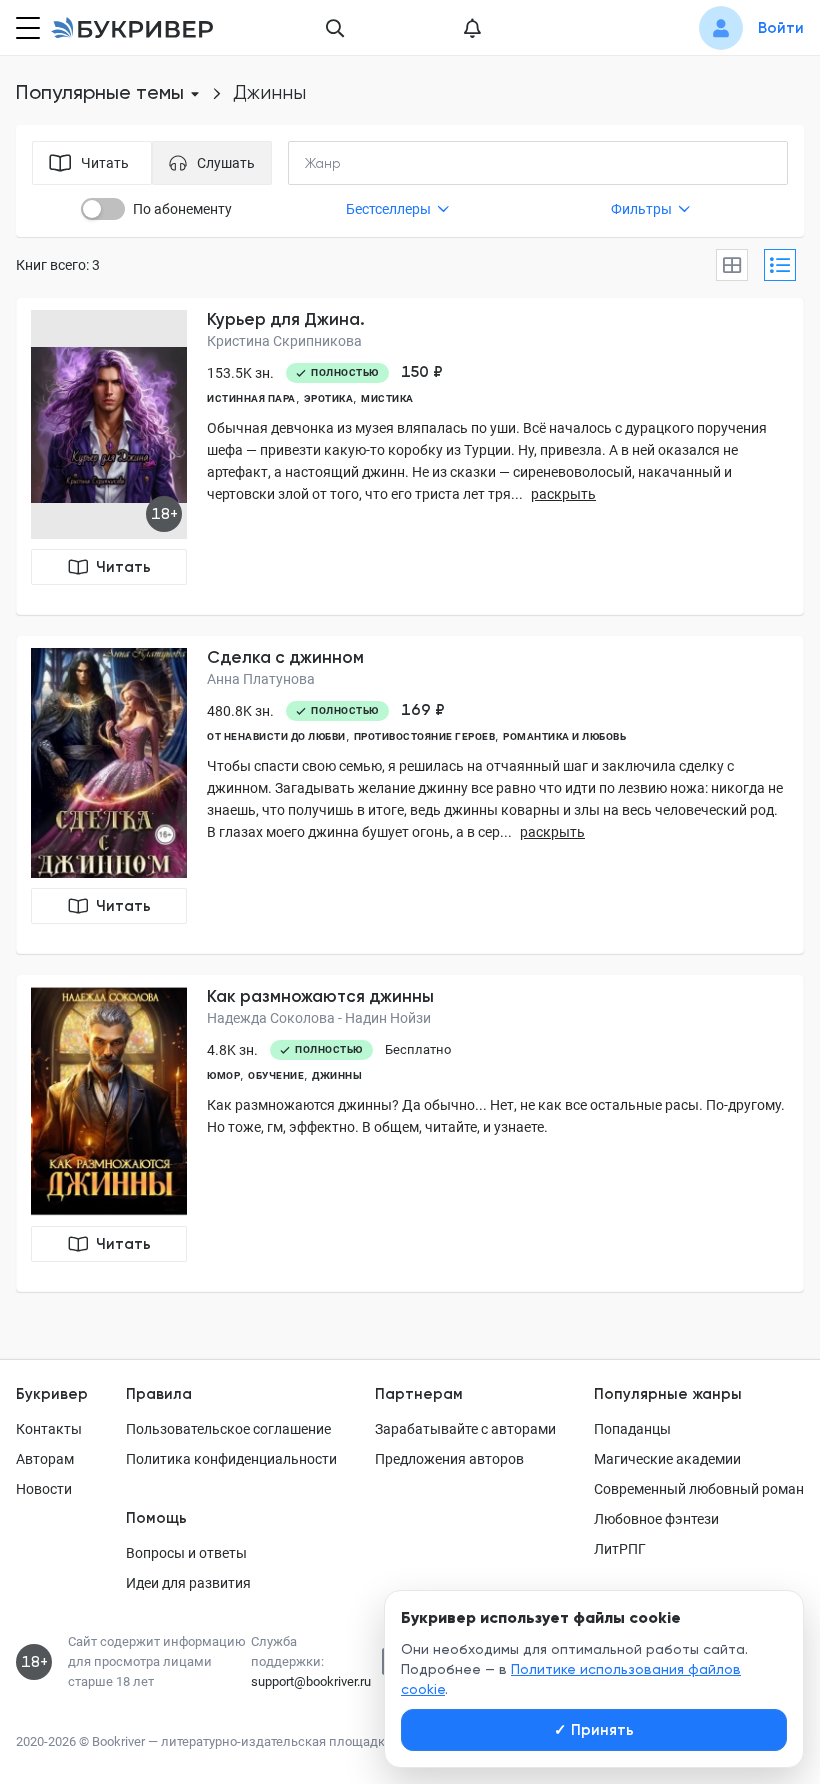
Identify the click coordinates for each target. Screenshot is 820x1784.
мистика (387, 398)
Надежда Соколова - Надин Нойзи (319, 1018)
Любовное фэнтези (656, 1519)
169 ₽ (423, 710)
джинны (337, 1075)
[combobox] (364, 163)
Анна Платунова (261, 679)
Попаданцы (632, 1429)
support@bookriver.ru (311, 1681)
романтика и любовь (564, 736)
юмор (223, 1075)
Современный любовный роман (699, 1489)
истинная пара (251, 398)
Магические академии (667, 1459)
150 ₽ (422, 372)
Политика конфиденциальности (231, 1459)
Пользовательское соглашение (228, 1429)
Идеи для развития (188, 1583)
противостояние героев (425, 736)
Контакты (49, 1429)
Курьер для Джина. (286, 319)
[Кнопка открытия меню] (26, 28)
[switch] (103, 209)
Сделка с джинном (285, 657)
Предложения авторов (449, 1459)
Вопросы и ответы (186, 1553)
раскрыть (563, 494)
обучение (276, 1075)
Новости (44, 1489)
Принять (594, 1730)
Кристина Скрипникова (284, 341)
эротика (329, 398)
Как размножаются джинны (320, 996)
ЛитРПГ (620, 1549)
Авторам (45, 1459)
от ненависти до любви (276, 736)
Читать (123, 567)
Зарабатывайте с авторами (465, 1429)
